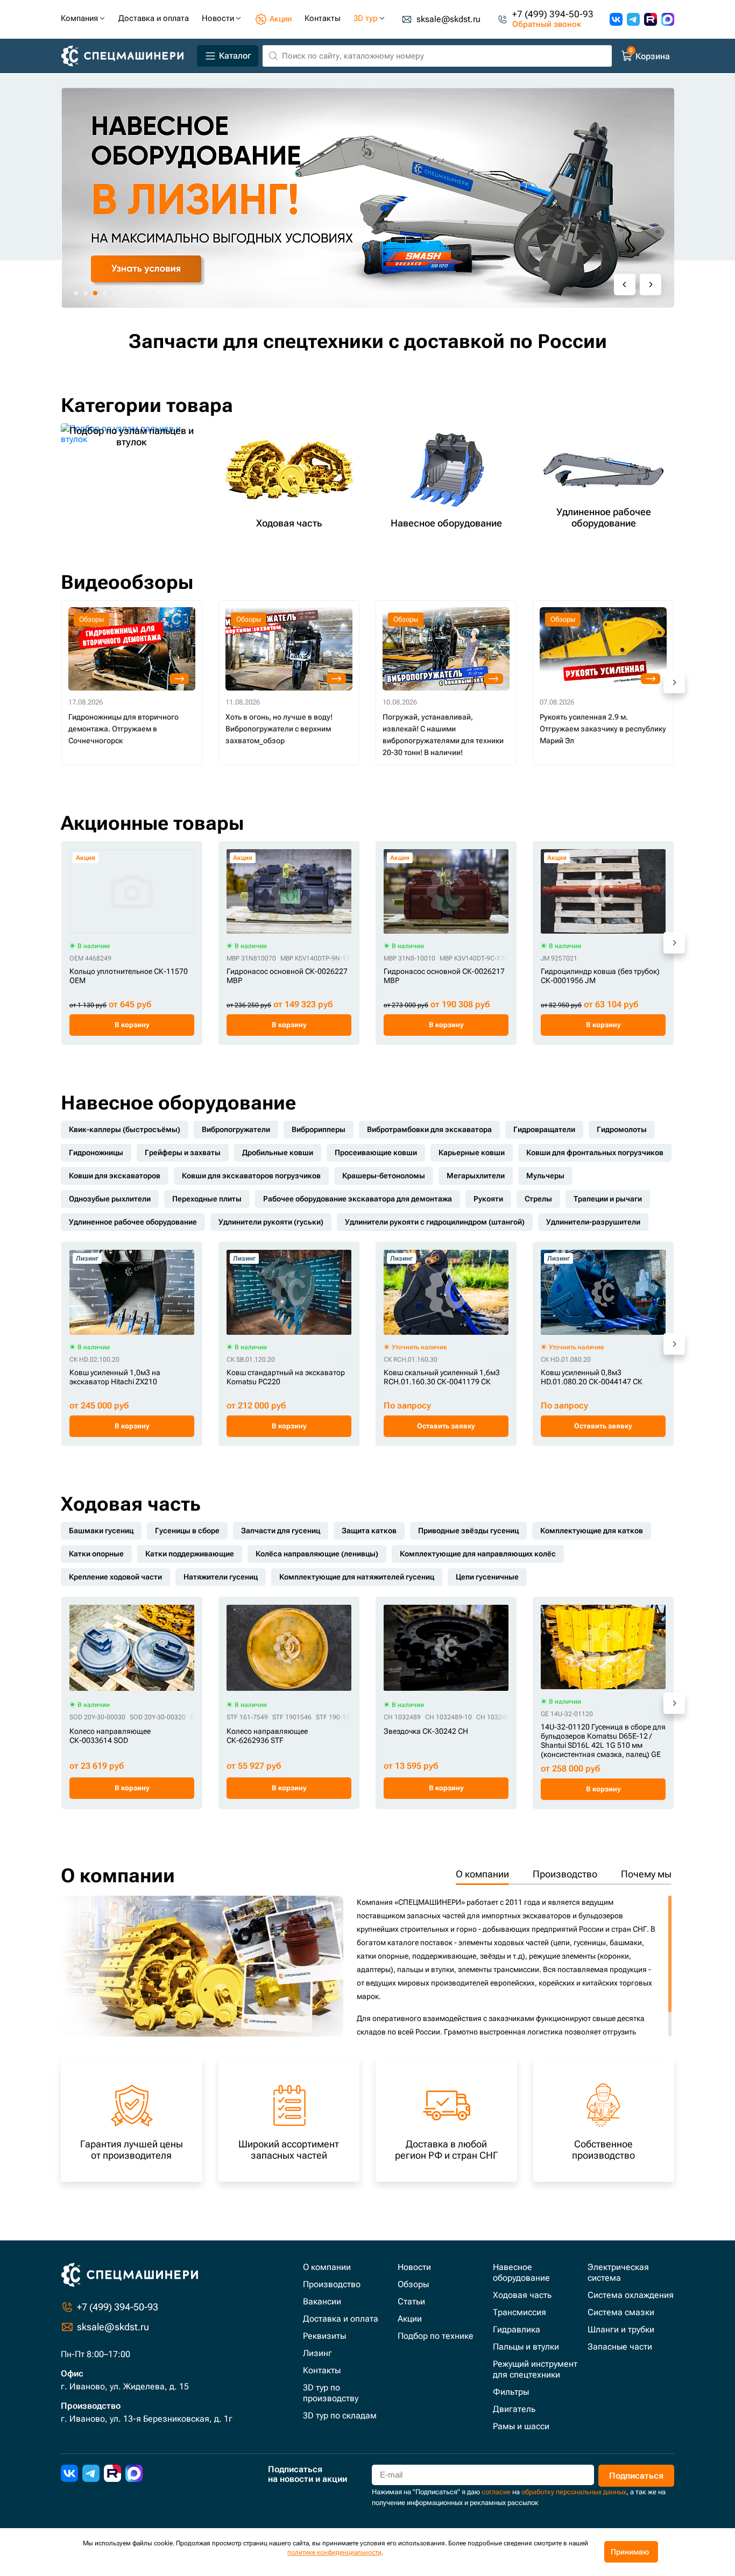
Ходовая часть (522, 2295)
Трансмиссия (520, 2312)
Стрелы (538, 1199)
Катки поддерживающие (190, 1554)
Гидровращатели (544, 1129)
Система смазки (621, 2312)
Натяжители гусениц (221, 1577)
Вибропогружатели (236, 1129)
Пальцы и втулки (526, 2347)
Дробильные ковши (278, 1152)
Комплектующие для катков (592, 1531)
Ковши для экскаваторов (115, 1176)
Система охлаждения (631, 2295)
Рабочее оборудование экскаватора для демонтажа (358, 1199)
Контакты (322, 2370)
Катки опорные (96, 1554)
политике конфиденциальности (334, 2552)
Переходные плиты (207, 1199)
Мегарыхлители (476, 1176)
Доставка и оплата (341, 2319)
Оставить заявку (446, 1426)
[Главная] (127, 56)
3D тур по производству (331, 2393)
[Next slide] (651, 284)
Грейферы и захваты (183, 1152)
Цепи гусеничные (487, 1577)
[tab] (76, 293)
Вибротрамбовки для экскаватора (429, 1129)
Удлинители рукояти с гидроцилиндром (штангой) (435, 1222)
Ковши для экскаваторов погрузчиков (251, 1176)
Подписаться (636, 2476)
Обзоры (413, 2284)
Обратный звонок (547, 24)
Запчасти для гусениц (281, 1531)
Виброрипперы (319, 1129)
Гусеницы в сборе (187, 1531)
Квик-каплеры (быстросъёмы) (125, 1129)
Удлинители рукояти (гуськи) (271, 1222)
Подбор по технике (436, 2336)
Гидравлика (517, 2329)
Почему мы (646, 1874)
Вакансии (322, 2301)
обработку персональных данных (574, 2492)
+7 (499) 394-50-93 (553, 14)
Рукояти (488, 1199)
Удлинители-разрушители (593, 1222)
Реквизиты (324, 2336)
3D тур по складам (340, 2415)
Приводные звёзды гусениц (468, 1531)
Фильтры (511, 2392)
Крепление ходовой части (115, 1577)
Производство (565, 1874)
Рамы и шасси (521, 2426)
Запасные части (620, 2347)
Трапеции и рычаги (608, 1199)
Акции (410, 2319)
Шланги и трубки (621, 2329)
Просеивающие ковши (376, 1152)
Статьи (411, 2301)
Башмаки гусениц (101, 1531)
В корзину (132, 1025)
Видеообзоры (127, 582)
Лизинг (317, 2353)
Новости (414, 2267)
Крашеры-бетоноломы (384, 1176)
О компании (482, 1874)
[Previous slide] (625, 284)
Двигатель (514, 2409)
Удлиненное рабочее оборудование (133, 1222)
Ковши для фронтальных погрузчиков (595, 1152)
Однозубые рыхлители (110, 1199)
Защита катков (369, 1531)
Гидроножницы (96, 1152)
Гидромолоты (622, 1129)
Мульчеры (545, 1176)
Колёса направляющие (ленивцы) (317, 1554)
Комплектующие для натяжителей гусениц (357, 1577)
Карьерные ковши (472, 1152)
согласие (496, 2492)
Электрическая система (618, 2272)
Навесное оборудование (521, 2272)
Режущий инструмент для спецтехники (535, 2369)
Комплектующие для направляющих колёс (478, 1554)
